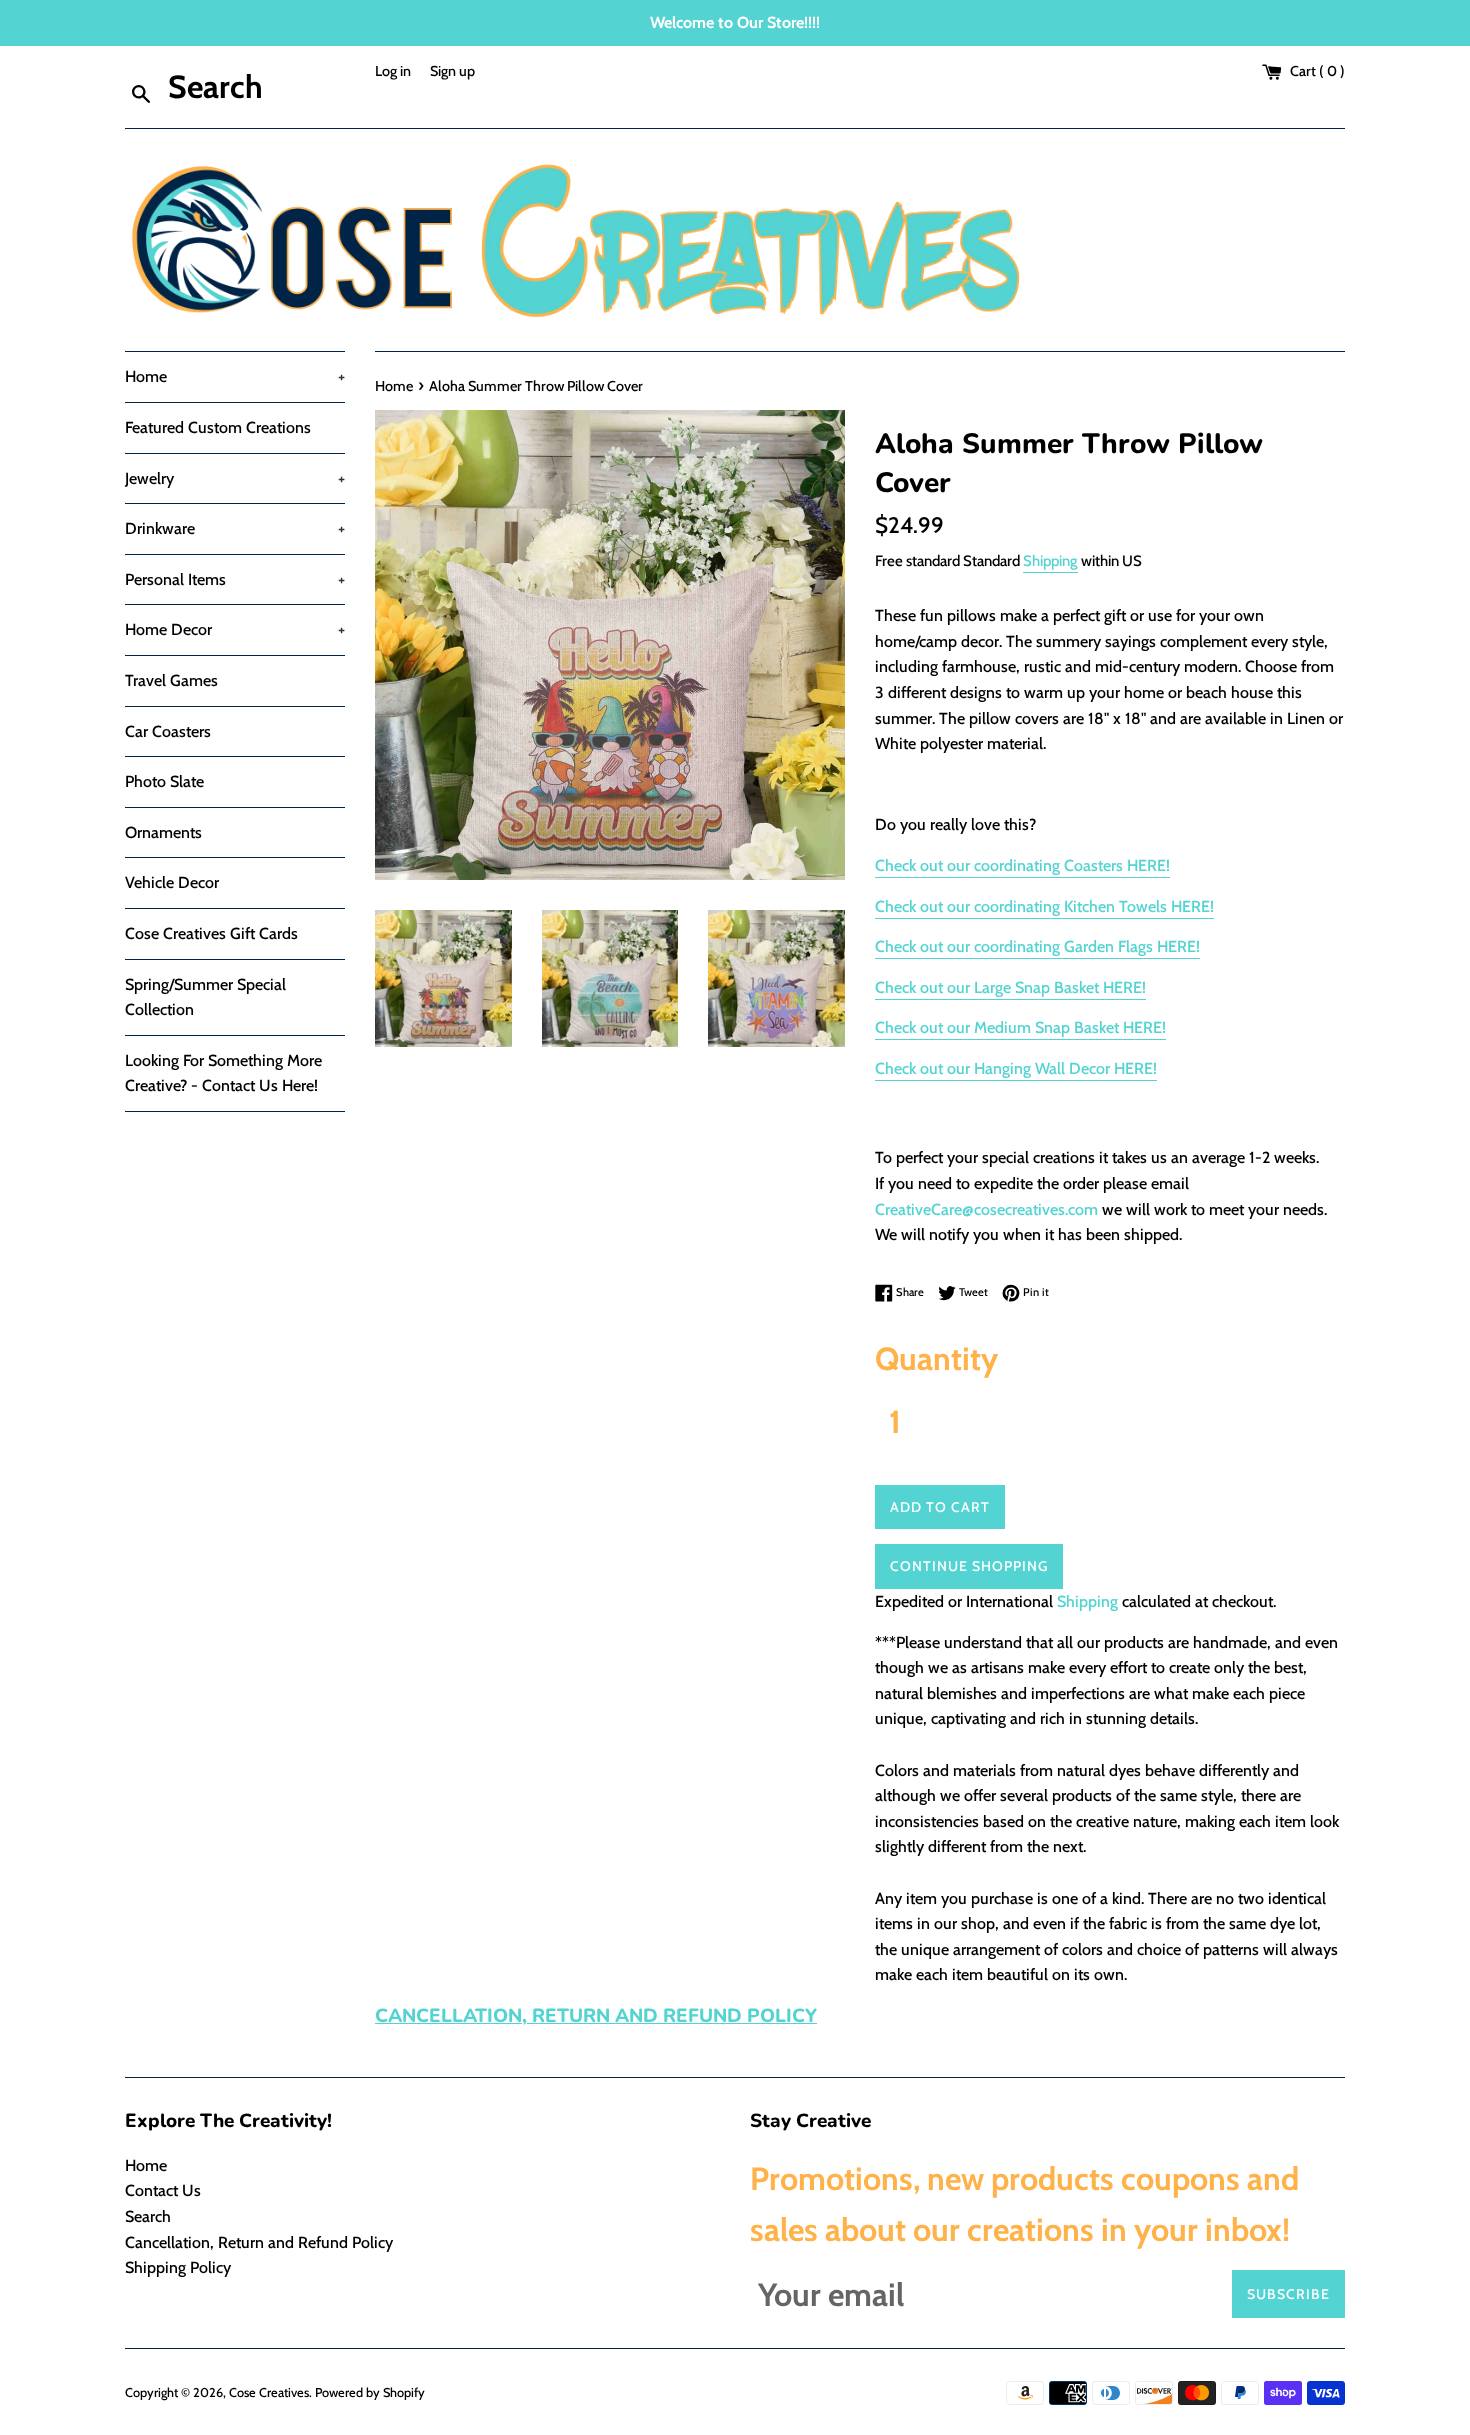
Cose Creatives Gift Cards (211, 933)
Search (148, 2216)
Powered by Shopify (370, 2392)
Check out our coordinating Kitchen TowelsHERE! (1044, 906)
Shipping (1050, 561)
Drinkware (235, 528)
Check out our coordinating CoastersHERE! (1022, 865)
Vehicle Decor (172, 882)
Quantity (936, 1358)
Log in (393, 71)
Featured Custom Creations (218, 427)
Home (235, 376)
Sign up (452, 71)
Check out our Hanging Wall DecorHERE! (1016, 1068)
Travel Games (171, 680)
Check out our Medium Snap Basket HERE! (1020, 1027)
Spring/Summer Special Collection (205, 997)
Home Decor (235, 629)
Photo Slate (164, 781)
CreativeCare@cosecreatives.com (986, 1209)
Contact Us (163, 2190)
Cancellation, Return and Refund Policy (259, 2242)
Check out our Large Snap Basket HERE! (1010, 987)
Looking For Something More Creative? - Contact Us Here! (223, 1073)
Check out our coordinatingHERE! (1037, 946)
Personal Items (235, 579)
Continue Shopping (969, 1566)
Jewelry (235, 478)
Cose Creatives (269, 2392)
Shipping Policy (178, 2267)
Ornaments (163, 832)
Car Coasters (168, 731)
